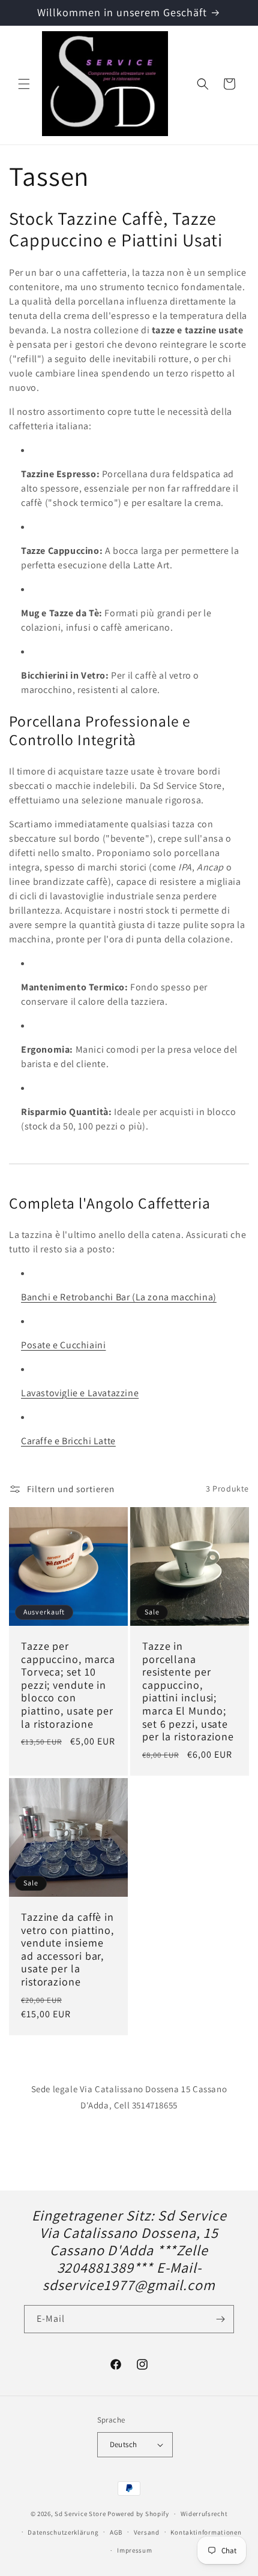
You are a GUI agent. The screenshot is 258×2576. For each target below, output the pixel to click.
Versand (147, 2532)
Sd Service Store (80, 2514)
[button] (24, 84)
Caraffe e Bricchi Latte (68, 1441)
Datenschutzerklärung (63, 2532)
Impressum (134, 2550)
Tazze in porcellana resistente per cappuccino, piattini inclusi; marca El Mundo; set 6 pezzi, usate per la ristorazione (188, 1691)
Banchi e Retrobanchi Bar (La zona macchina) (119, 1297)
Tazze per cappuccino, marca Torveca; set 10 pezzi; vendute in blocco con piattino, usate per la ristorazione (68, 1685)
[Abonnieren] (220, 2319)
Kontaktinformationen (206, 2532)
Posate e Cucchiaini (63, 1345)
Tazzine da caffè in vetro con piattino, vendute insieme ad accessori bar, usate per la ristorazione (67, 1950)
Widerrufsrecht (204, 2514)
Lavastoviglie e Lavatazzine (80, 1393)
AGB (116, 2532)
